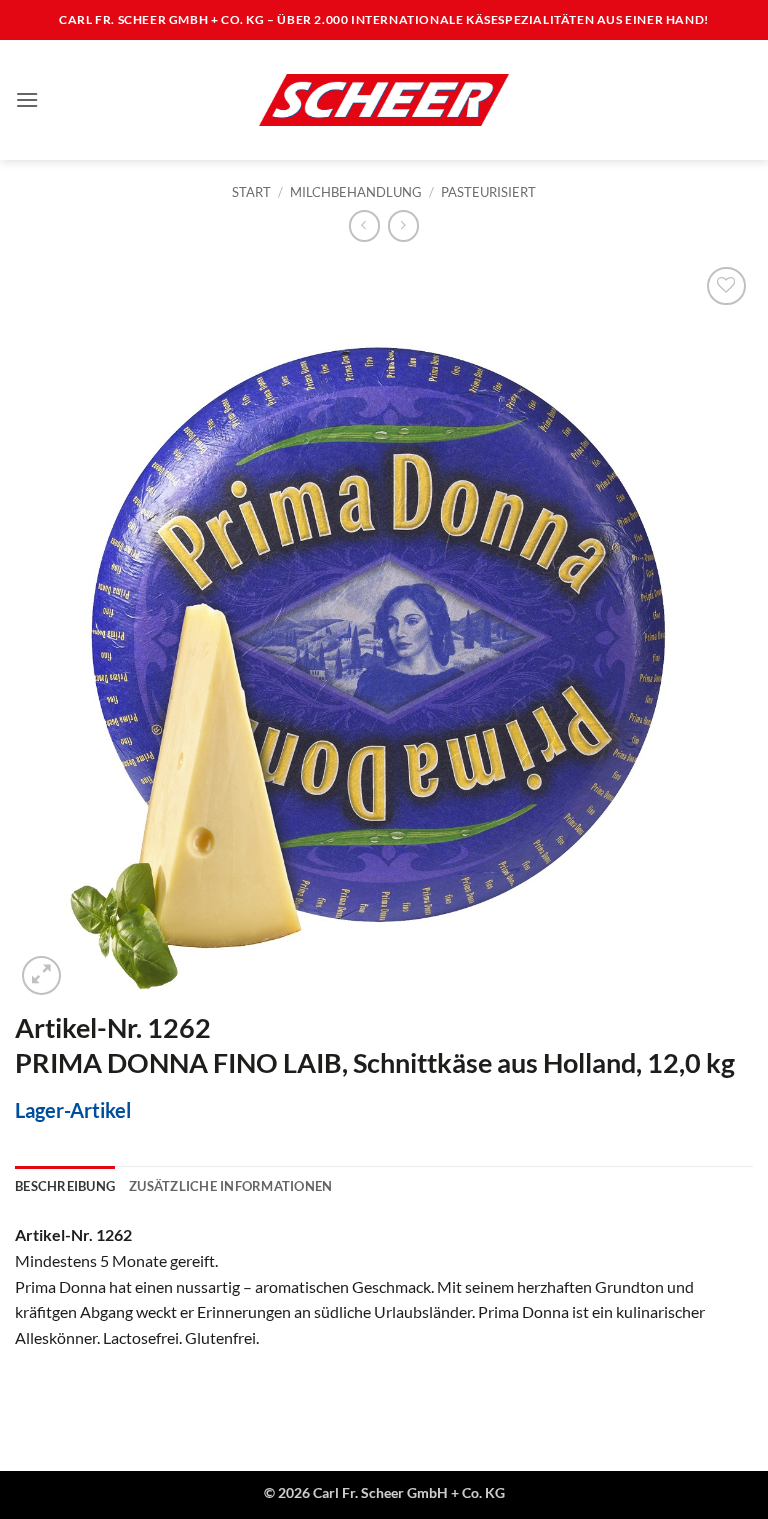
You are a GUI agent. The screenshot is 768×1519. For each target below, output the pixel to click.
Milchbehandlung (356, 192)
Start (251, 192)
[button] (27, 99)
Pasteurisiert (488, 192)
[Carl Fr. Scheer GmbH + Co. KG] (384, 100)
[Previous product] (403, 225)
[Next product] (364, 225)
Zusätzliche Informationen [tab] (230, 1186)
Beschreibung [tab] (65, 1186)
